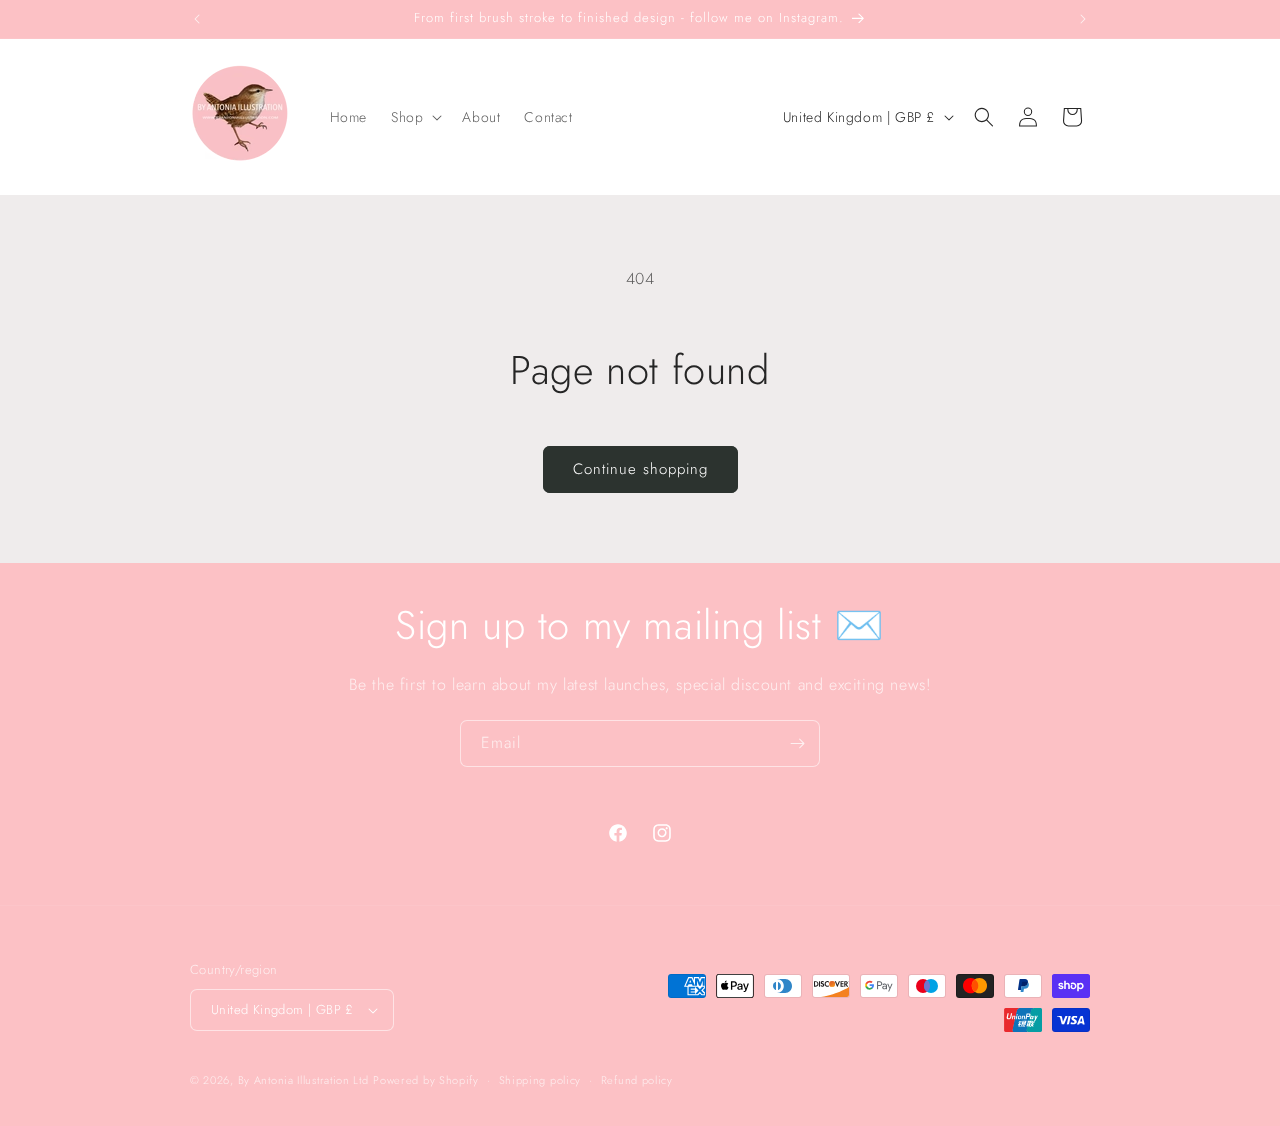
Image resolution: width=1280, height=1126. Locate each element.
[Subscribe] (797, 743)
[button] (414, 117)
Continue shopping (640, 469)
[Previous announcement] (197, 19)
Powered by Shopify (426, 1080)
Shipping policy (540, 1080)
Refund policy (637, 1080)
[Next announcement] (1083, 19)
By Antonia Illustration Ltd (303, 1080)
